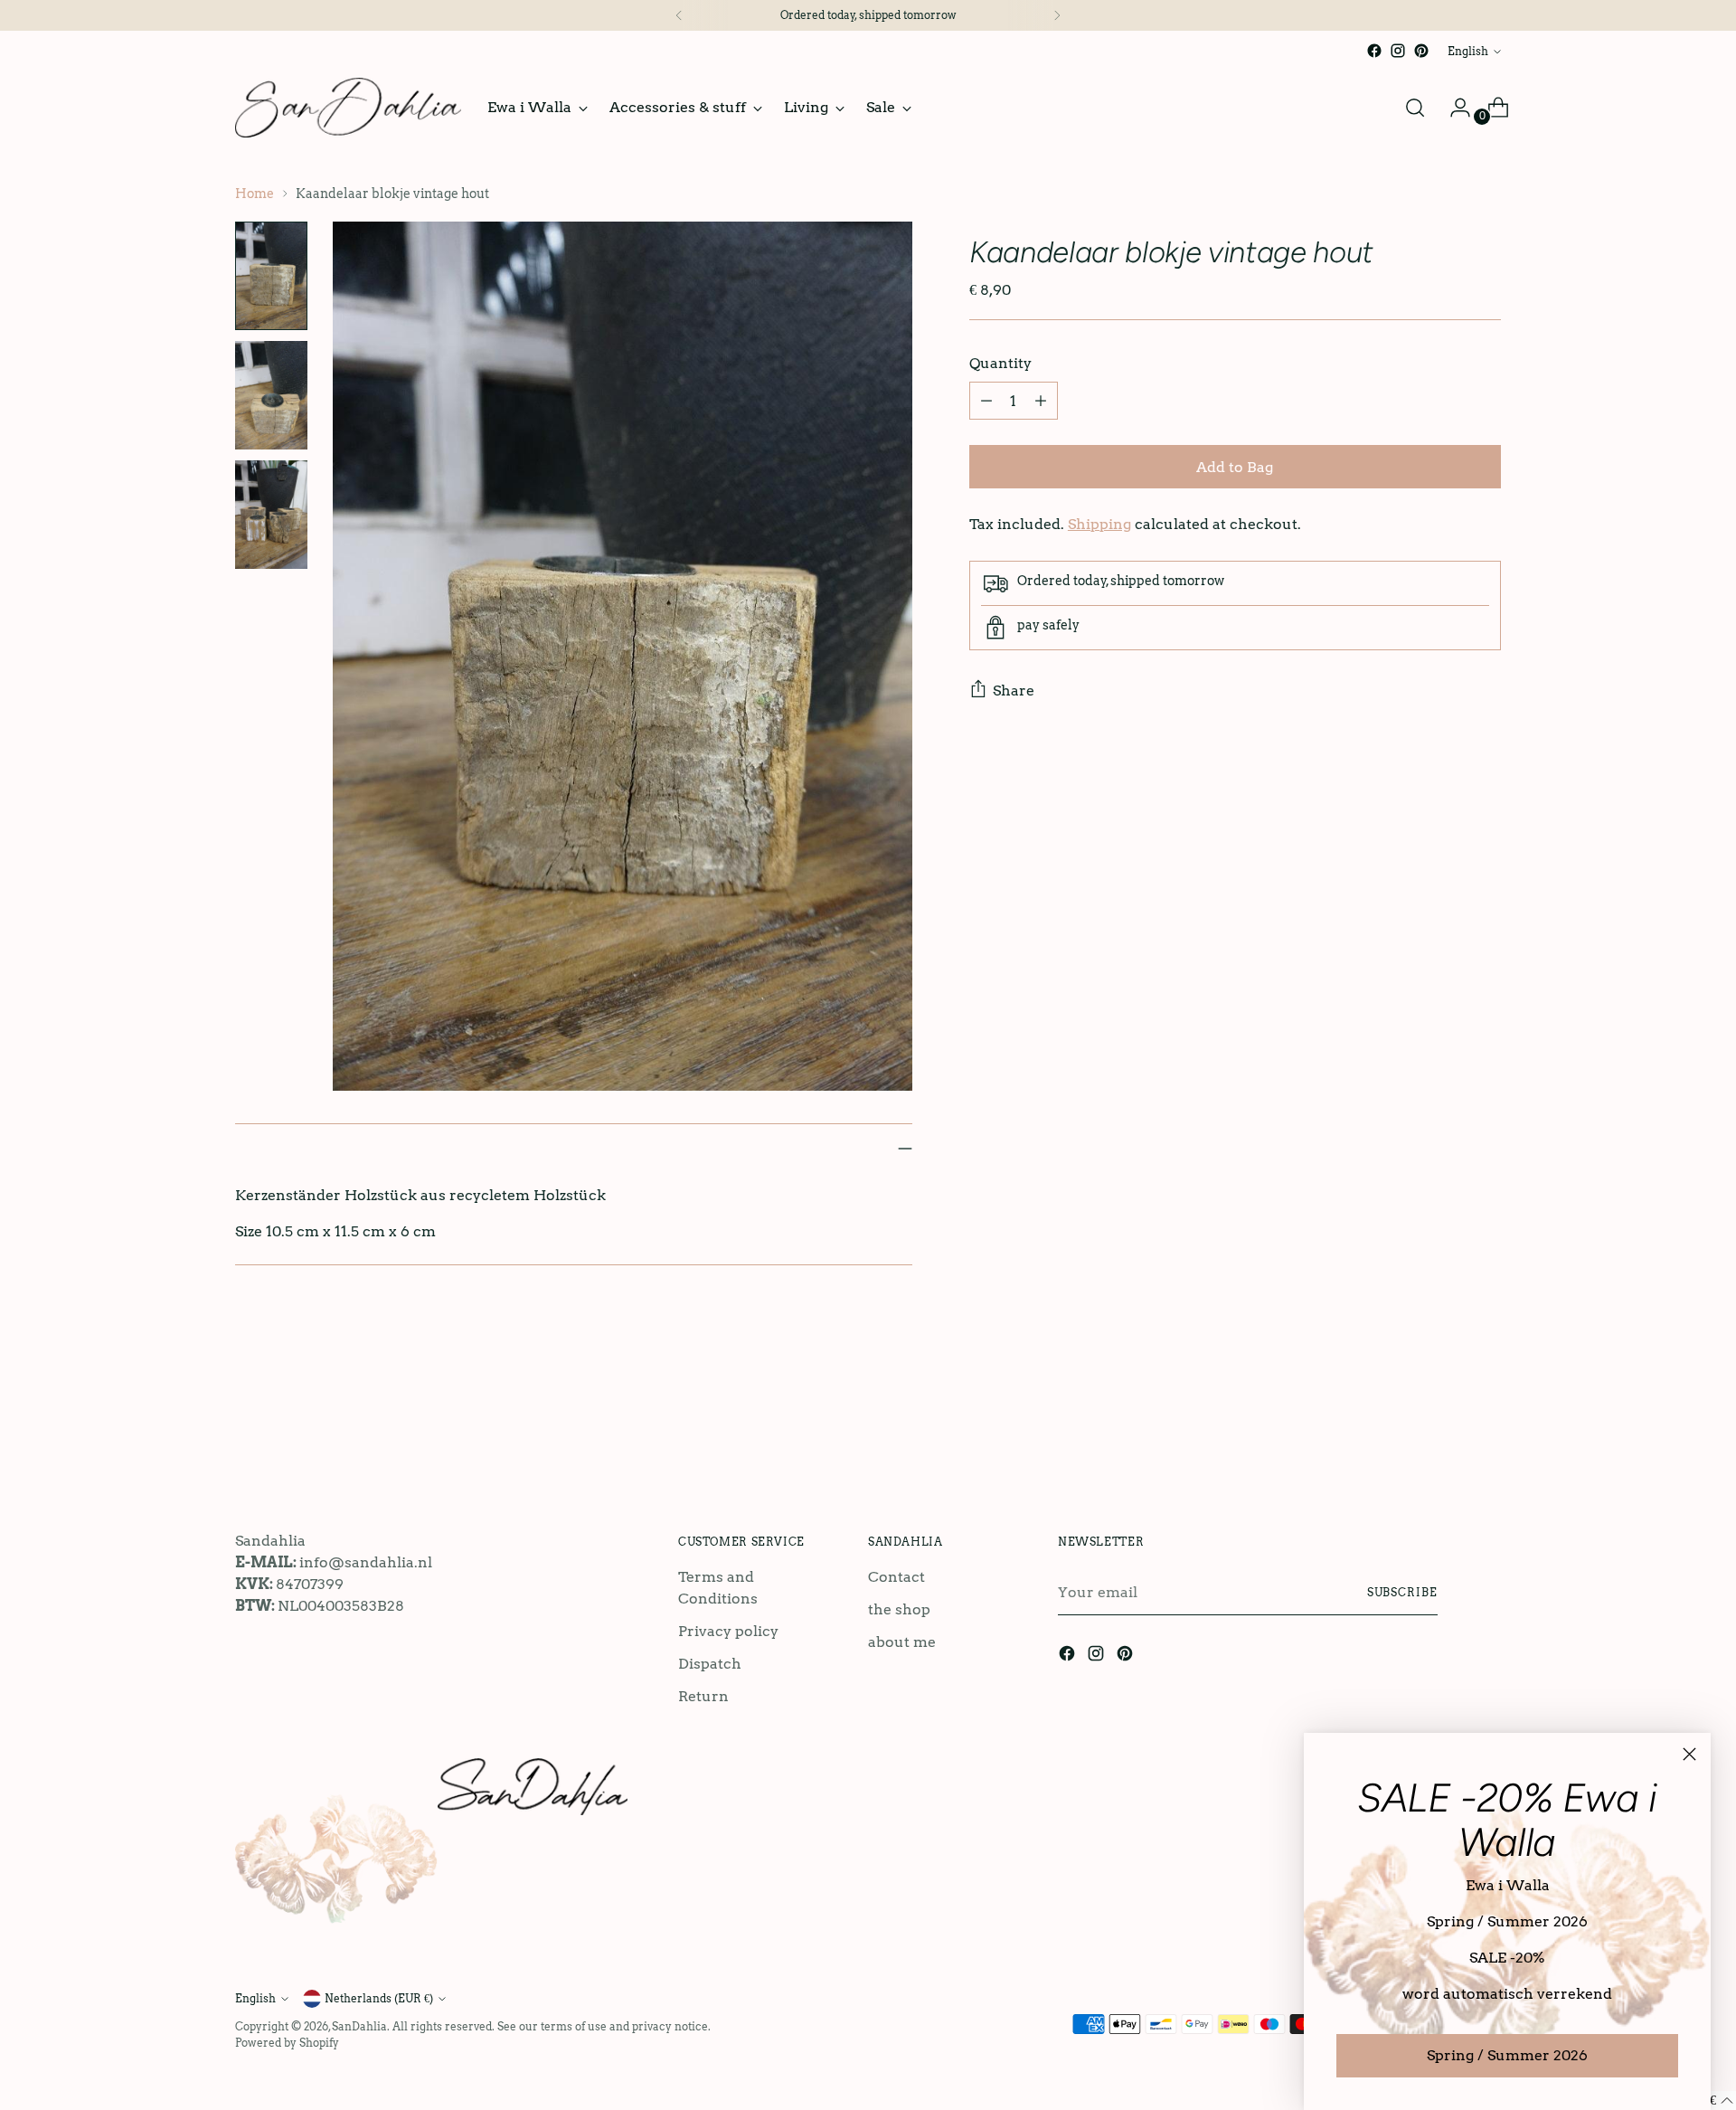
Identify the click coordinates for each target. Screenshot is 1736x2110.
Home (255, 194)
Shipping (1099, 524)
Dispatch (710, 1664)
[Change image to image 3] (271, 515)
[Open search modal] (1415, 108)
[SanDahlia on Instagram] (1398, 51)
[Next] (1057, 15)
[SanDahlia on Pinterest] (1421, 51)
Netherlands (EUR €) (379, 1998)
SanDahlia (359, 2026)
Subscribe (1402, 1592)
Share (1014, 691)
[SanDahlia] (348, 108)
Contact (896, 1577)
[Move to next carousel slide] (1486, 1424)
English (1468, 51)
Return (703, 1696)
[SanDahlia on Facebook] (1374, 51)
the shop (899, 1609)
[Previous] (679, 15)
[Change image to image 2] (271, 395)
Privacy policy (728, 1631)
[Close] (1689, 1754)
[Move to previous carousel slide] (1444, 1425)
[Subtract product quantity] (986, 401)
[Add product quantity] (1041, 401)
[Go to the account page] (1453, 108)
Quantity (1000, 363)
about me (902, 1642)
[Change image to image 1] (271, 276)
